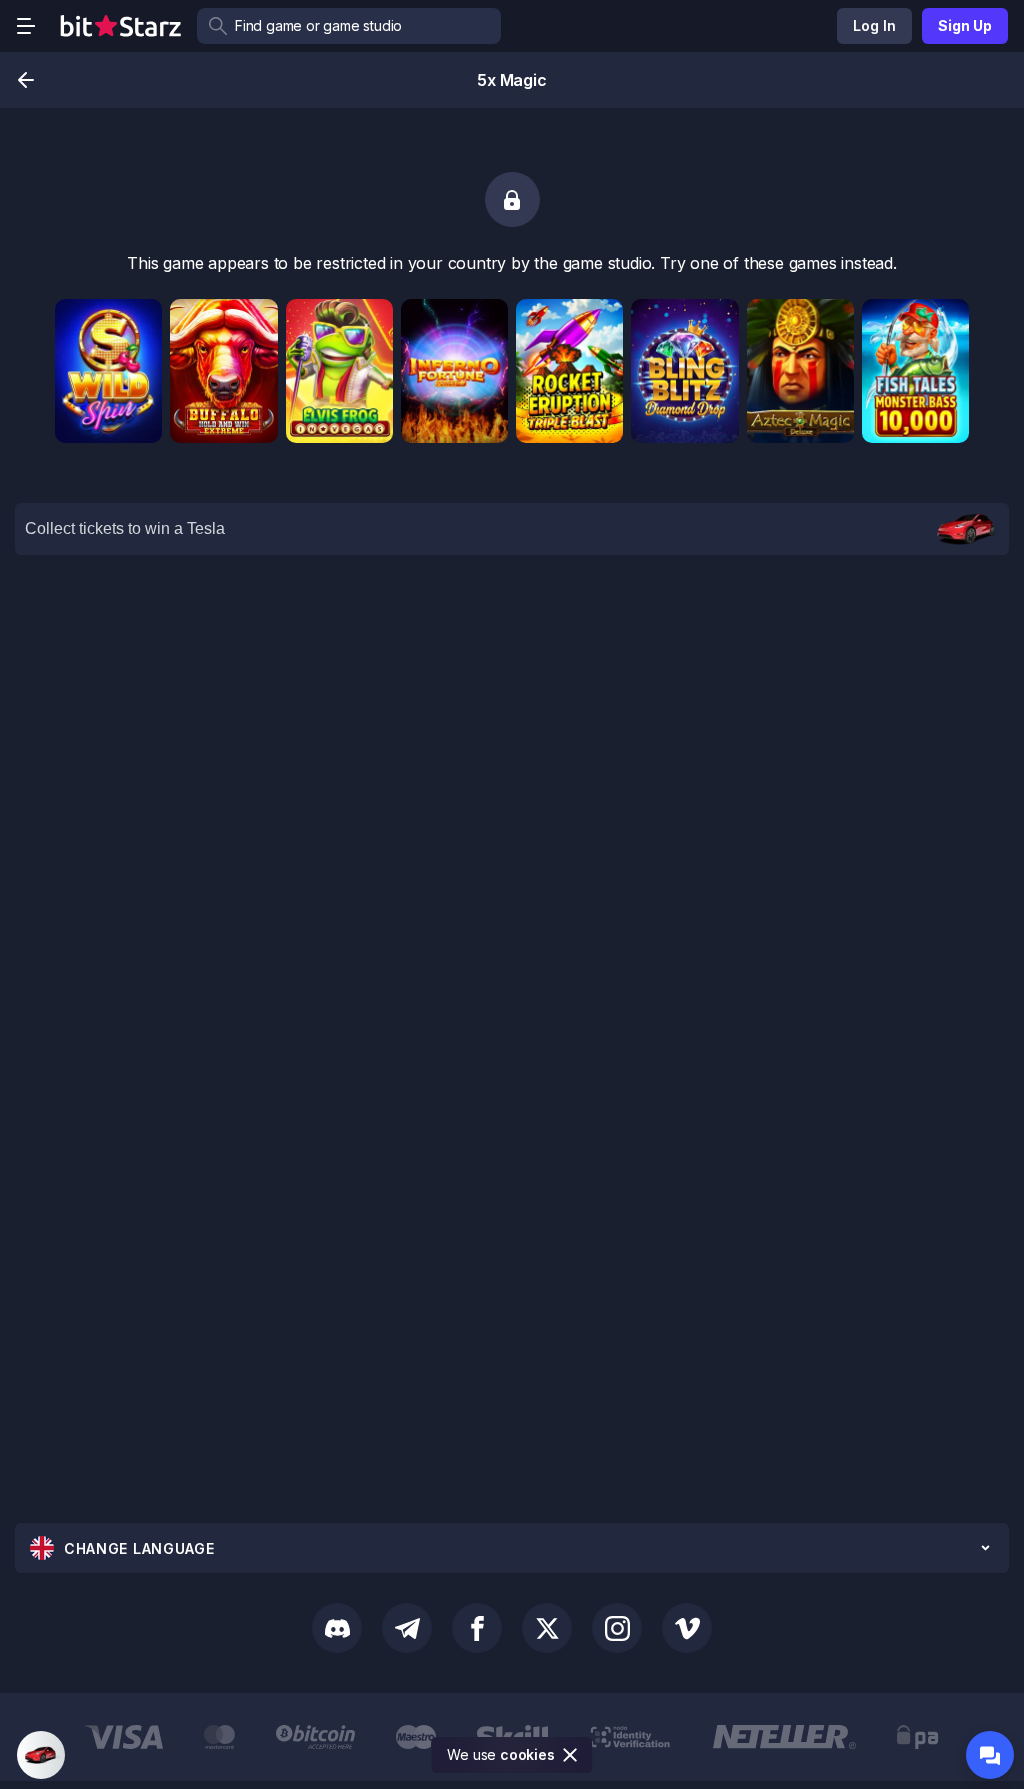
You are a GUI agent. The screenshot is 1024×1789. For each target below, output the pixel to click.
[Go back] (26, 80)
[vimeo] (687, 1628)
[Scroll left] (18, 1737)
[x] (547, 1628)
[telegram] (407, 1628)
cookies (527, 1754)
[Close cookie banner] (571, 1755)
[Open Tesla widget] (41, 1755)
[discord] (337, 1628)
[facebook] (477, 1628)
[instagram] (617, 1628)
